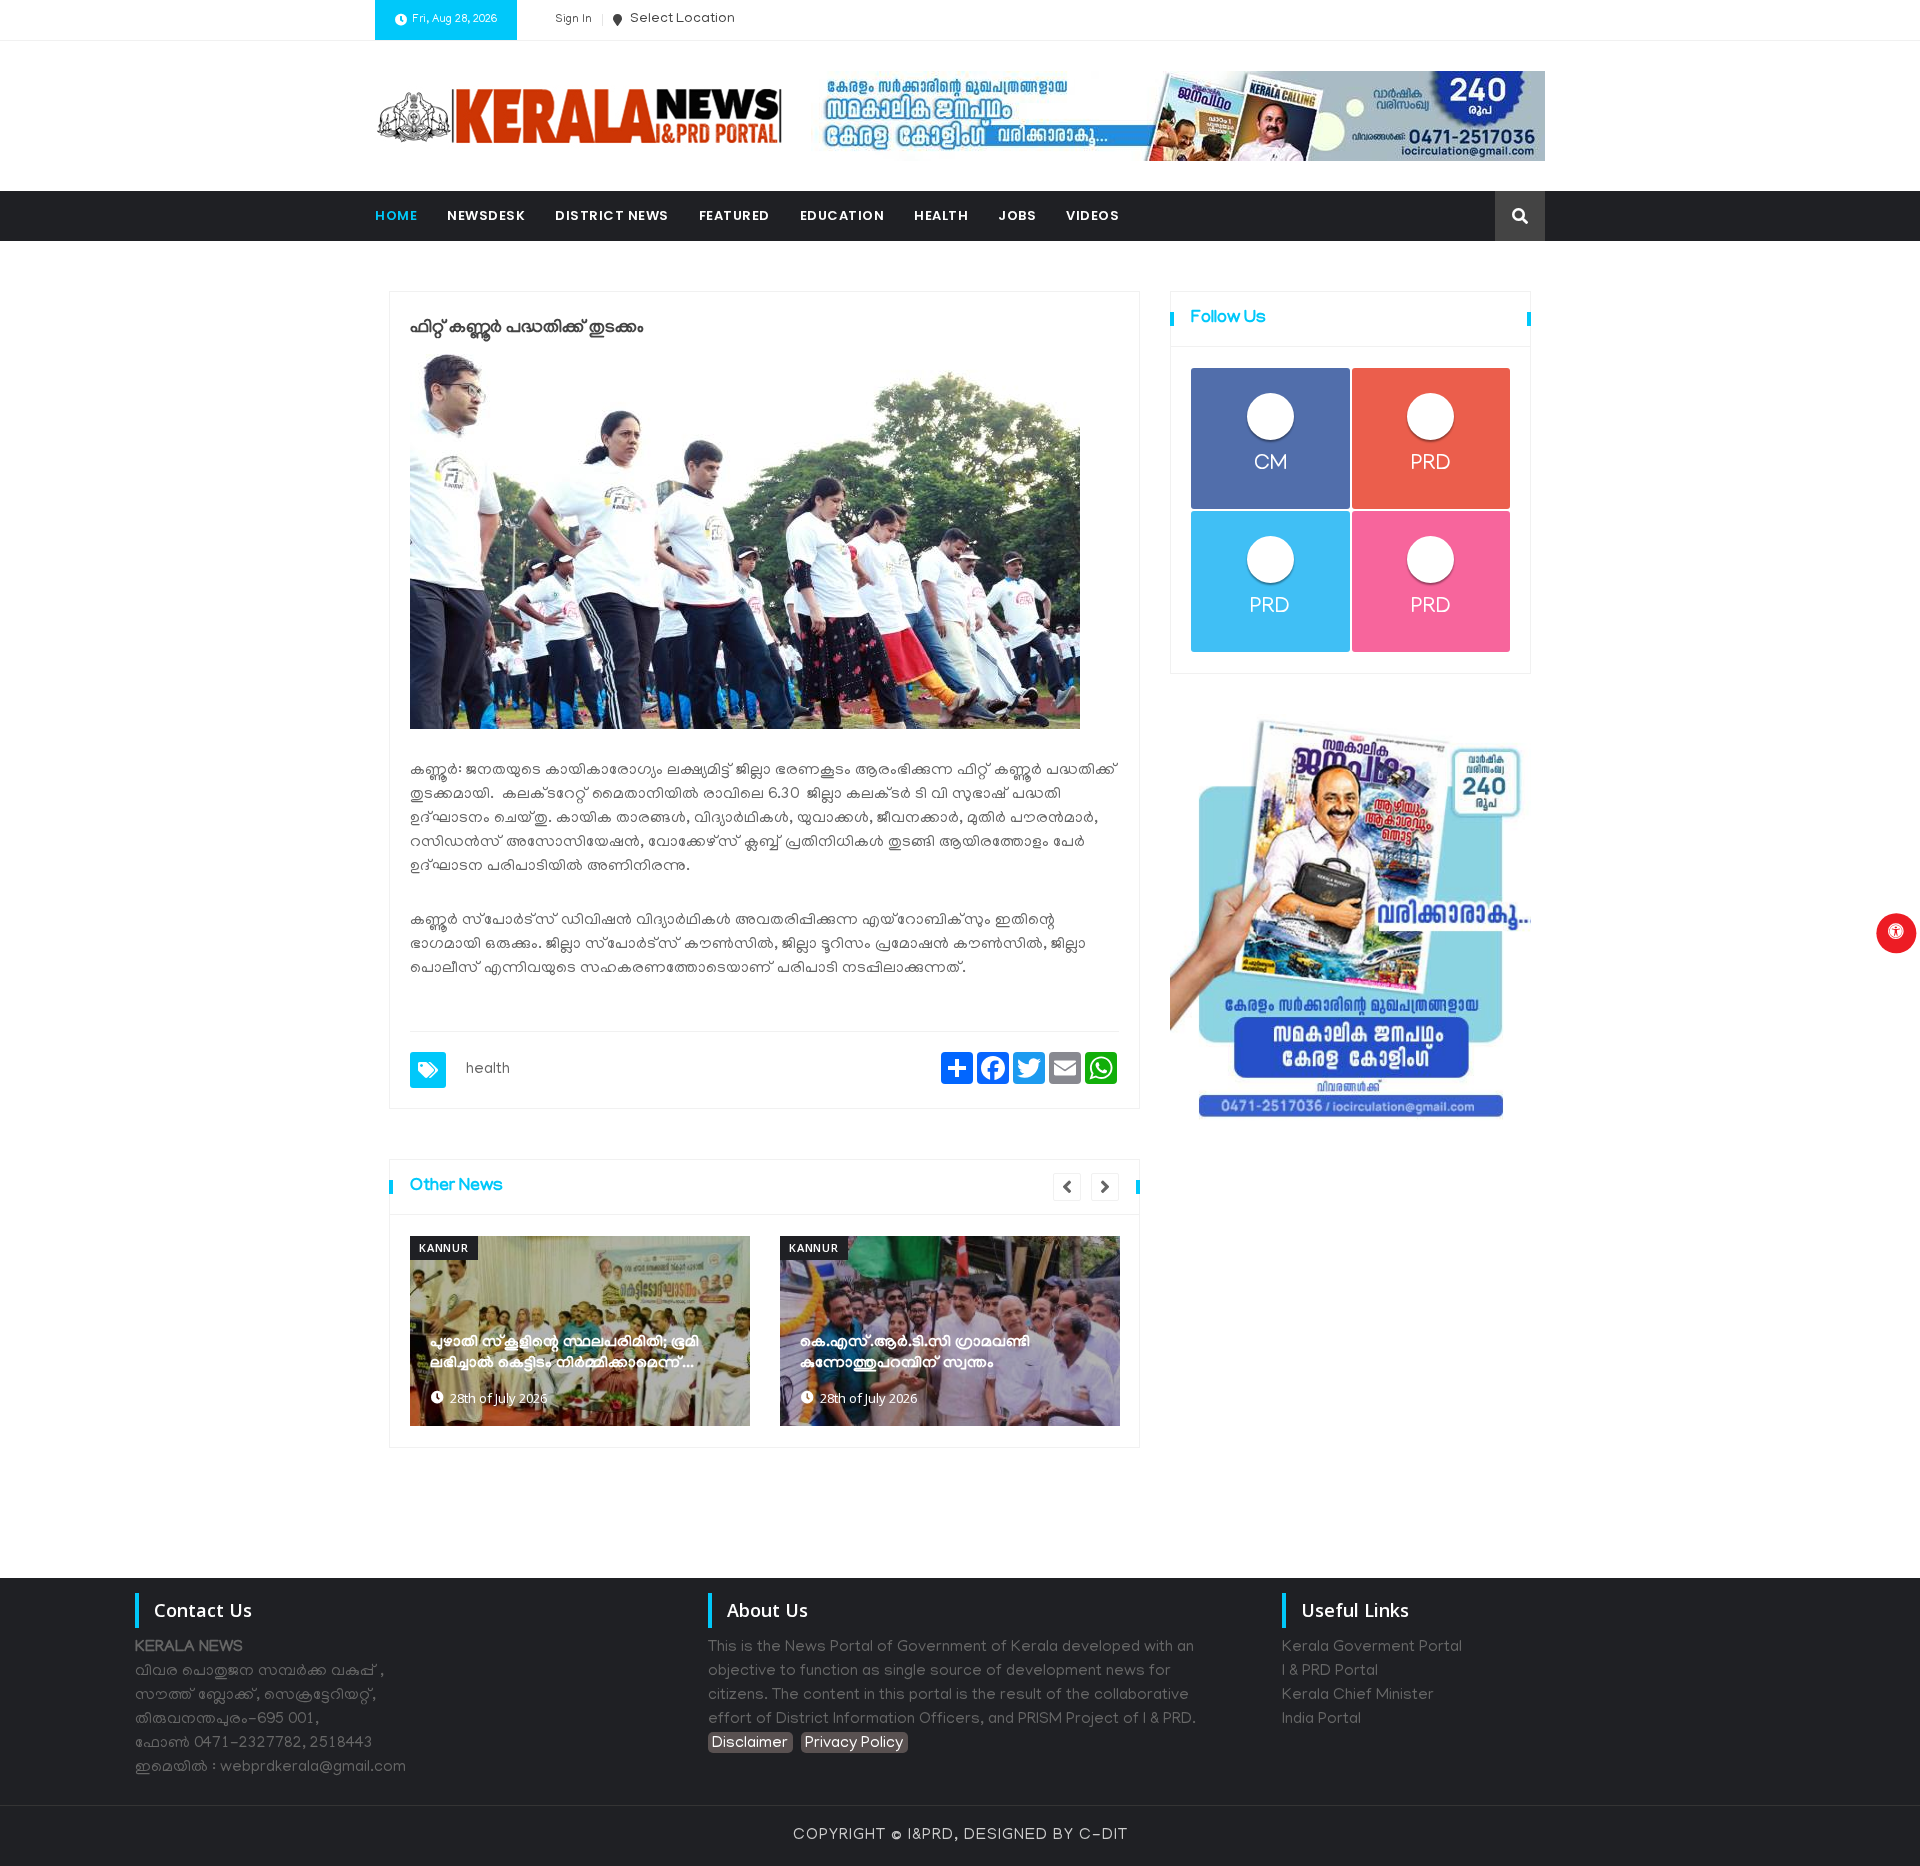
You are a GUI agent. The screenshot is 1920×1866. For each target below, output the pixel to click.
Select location (681, 19)
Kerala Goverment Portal (1372, 1648)
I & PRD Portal (1330, 1672)
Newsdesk (486, 215)
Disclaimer (750, 1744)
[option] (580, 1331)
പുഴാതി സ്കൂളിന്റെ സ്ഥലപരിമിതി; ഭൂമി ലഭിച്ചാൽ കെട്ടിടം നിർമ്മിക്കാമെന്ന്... (564, 1353)
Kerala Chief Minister (1358, 1696)
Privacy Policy (854, 1744)
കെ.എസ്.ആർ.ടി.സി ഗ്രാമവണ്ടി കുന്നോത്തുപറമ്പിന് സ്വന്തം (915, 1353)
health (488, 1070)
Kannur (444, 1247)
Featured (734, 215)
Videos (1092, 215)
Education (842, 215)
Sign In (573, 20)
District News (612, 215)
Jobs (1017, 215)
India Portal (1321, 1720)
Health (941, 215)
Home (396, 215)
